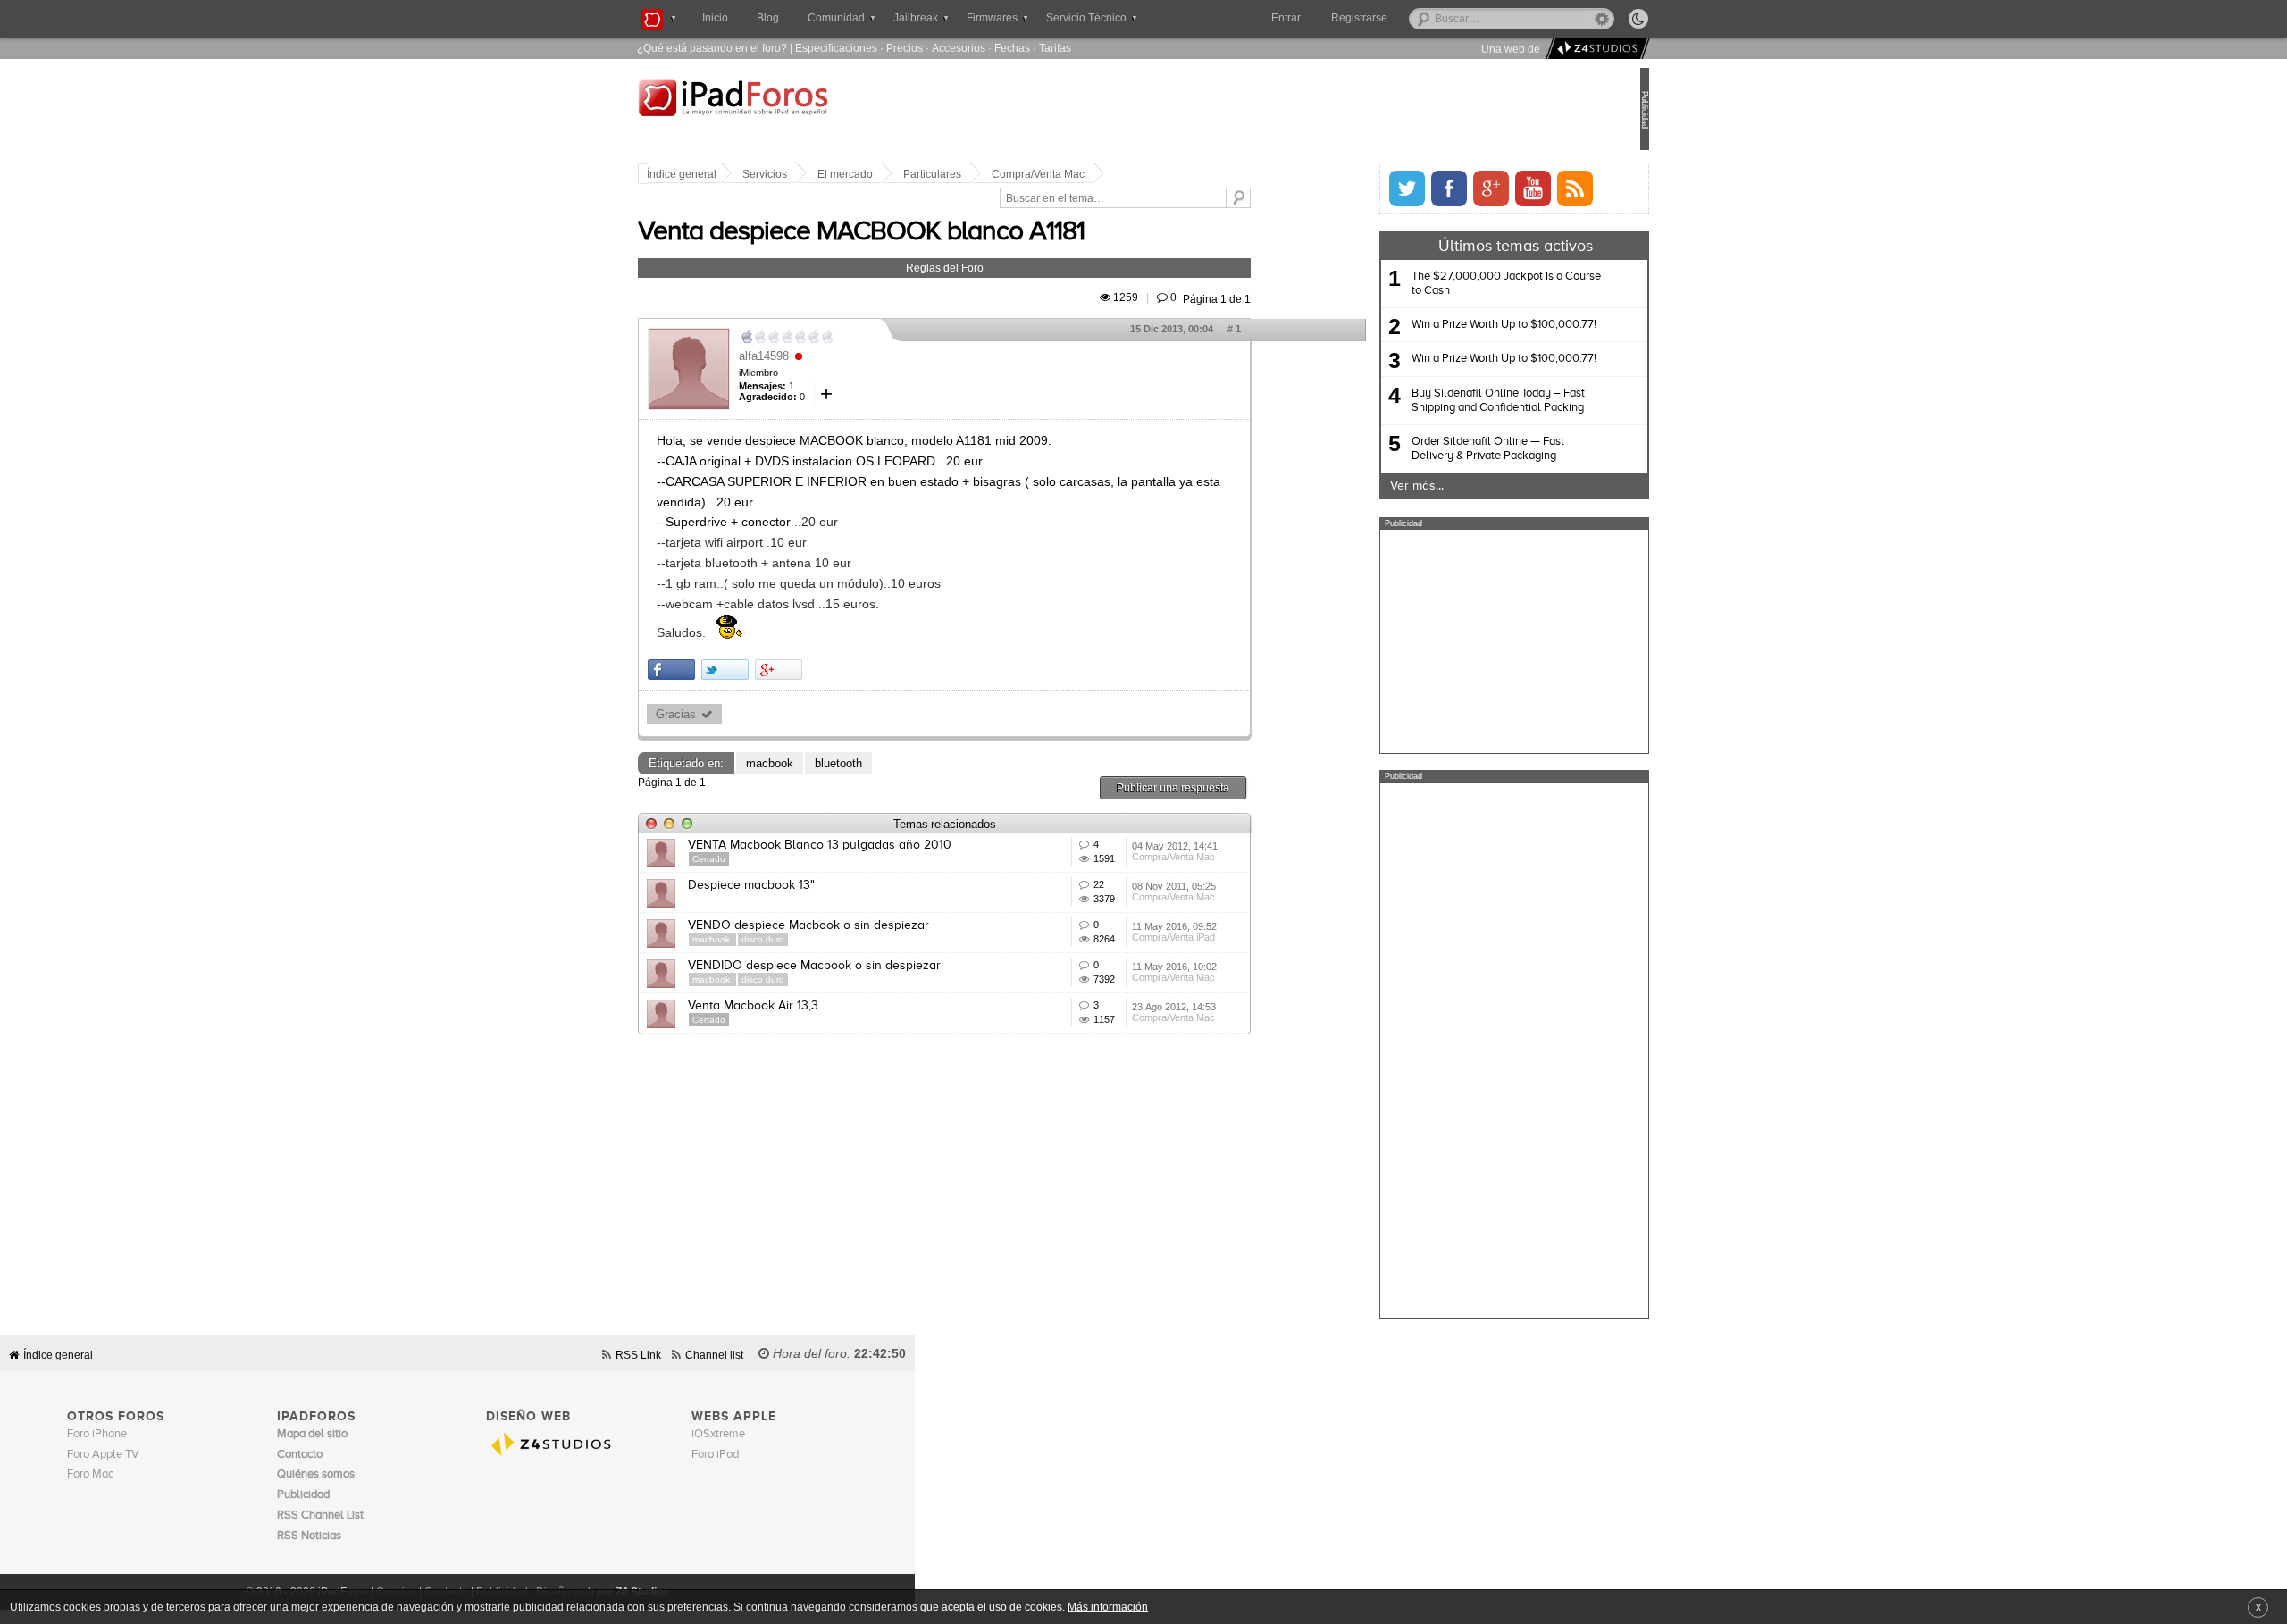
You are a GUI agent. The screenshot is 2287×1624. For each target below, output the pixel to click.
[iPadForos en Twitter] (1347, 188)
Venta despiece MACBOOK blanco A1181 (921, 232)
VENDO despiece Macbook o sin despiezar (868, 925)
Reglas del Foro (1005, 268)
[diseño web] (1595, 49)
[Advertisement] (1454, 641)
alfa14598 (824, 356)
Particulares (992, 174)
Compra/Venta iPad (1233, 937)
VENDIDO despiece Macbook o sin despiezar (874, 966)
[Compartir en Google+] (838, 670)
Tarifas (1055, 48)
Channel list (714, 1355)
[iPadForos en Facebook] (1389, 188)
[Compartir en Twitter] (785, 670)
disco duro (823, 939)
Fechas (1012, 48)
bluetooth (898, 763)
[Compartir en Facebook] (731, 670)
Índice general (741, 174)
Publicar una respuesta (1233, 787)
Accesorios (959, 48)
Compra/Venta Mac (1098, 174)
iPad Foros (812, 111)
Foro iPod (715, 1455)
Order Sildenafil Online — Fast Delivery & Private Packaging (1428, 449)
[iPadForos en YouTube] (1473, 188)
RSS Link (638, 1355)
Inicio (715, 18)
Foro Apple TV (103, 1455)
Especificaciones (836, 48)
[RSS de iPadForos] (1515, 188)
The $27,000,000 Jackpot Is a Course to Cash (1446, 284)
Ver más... (1357, 486)
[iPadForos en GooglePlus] (1431, 188)
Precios (905, 48)
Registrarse (1416, 18)
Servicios (825, 174)
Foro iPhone (97, 1434)
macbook (829, 763)
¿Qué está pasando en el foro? (712, 48)
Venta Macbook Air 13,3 (813, 1006)
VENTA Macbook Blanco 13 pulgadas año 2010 (880, 845)
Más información (1108, 1607)
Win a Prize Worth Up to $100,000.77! (1444, 325)
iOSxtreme (718, 1434)
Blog (768, 18)
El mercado (905, 174)
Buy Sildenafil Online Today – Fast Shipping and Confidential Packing (1438, 401)
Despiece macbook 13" (811, 885)
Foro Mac (90, 1474)
